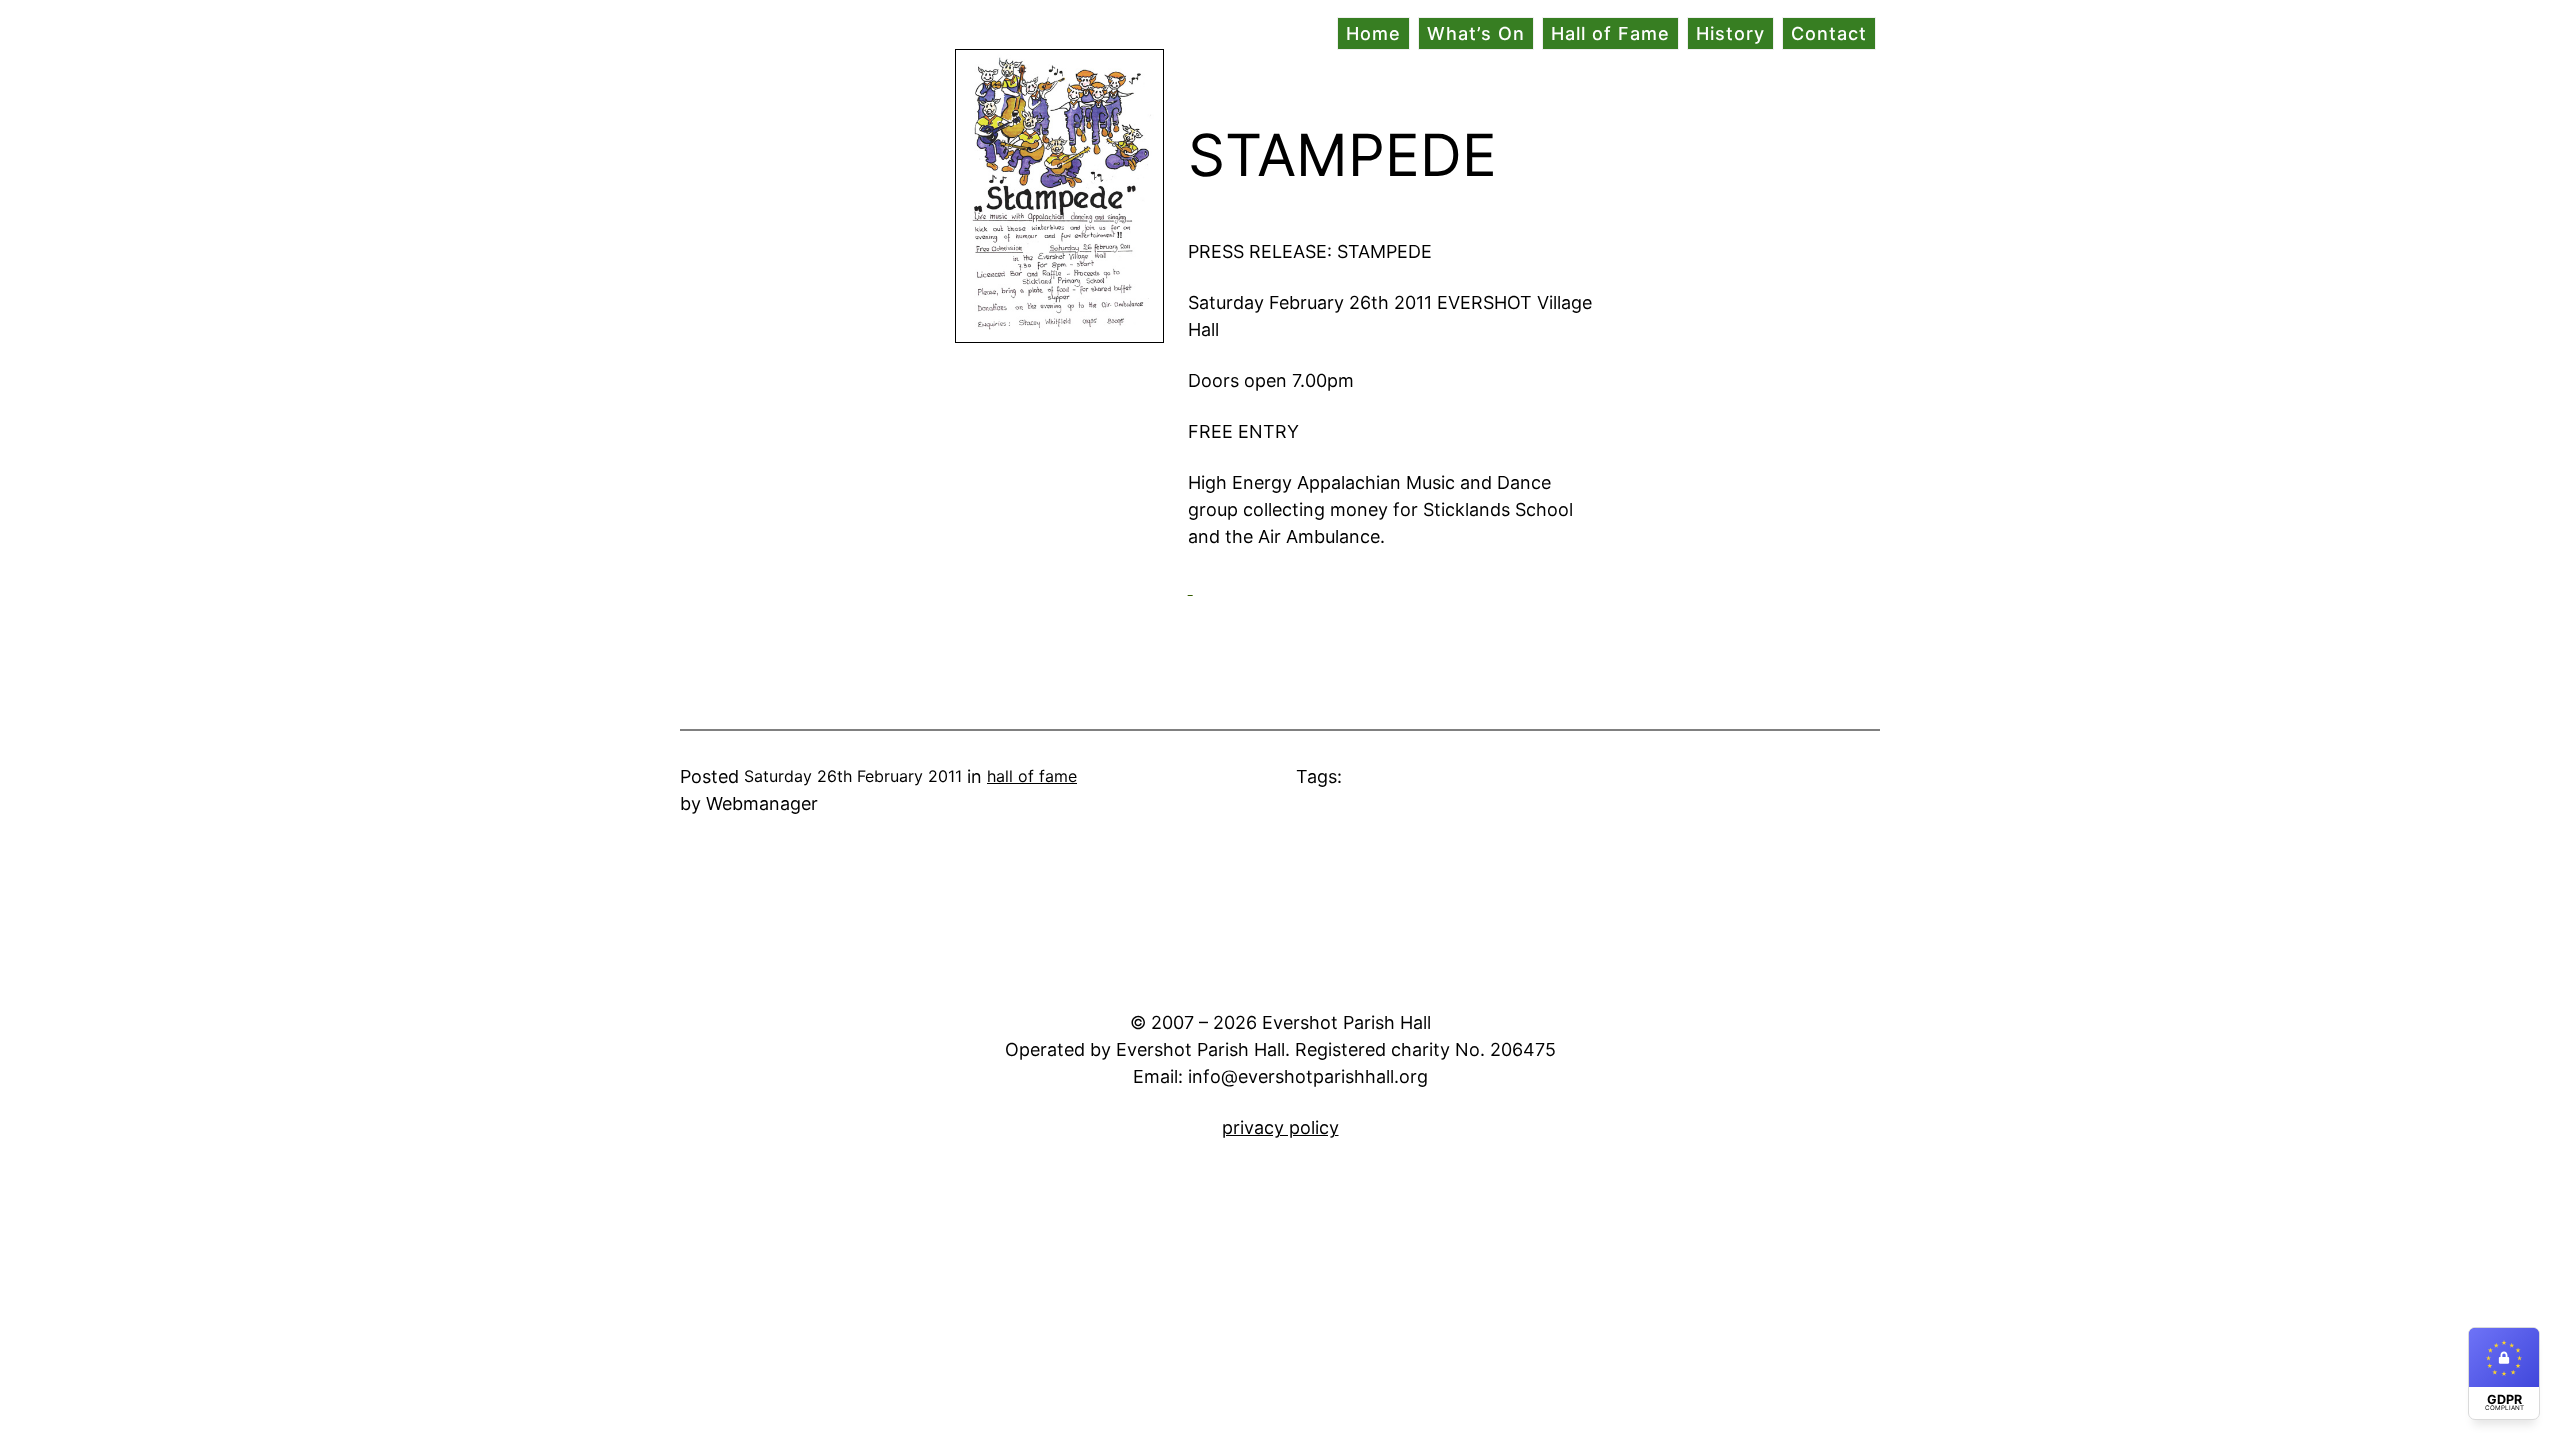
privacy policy (1280, 1127)
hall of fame (1032, 776)
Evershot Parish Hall (764, 34)
